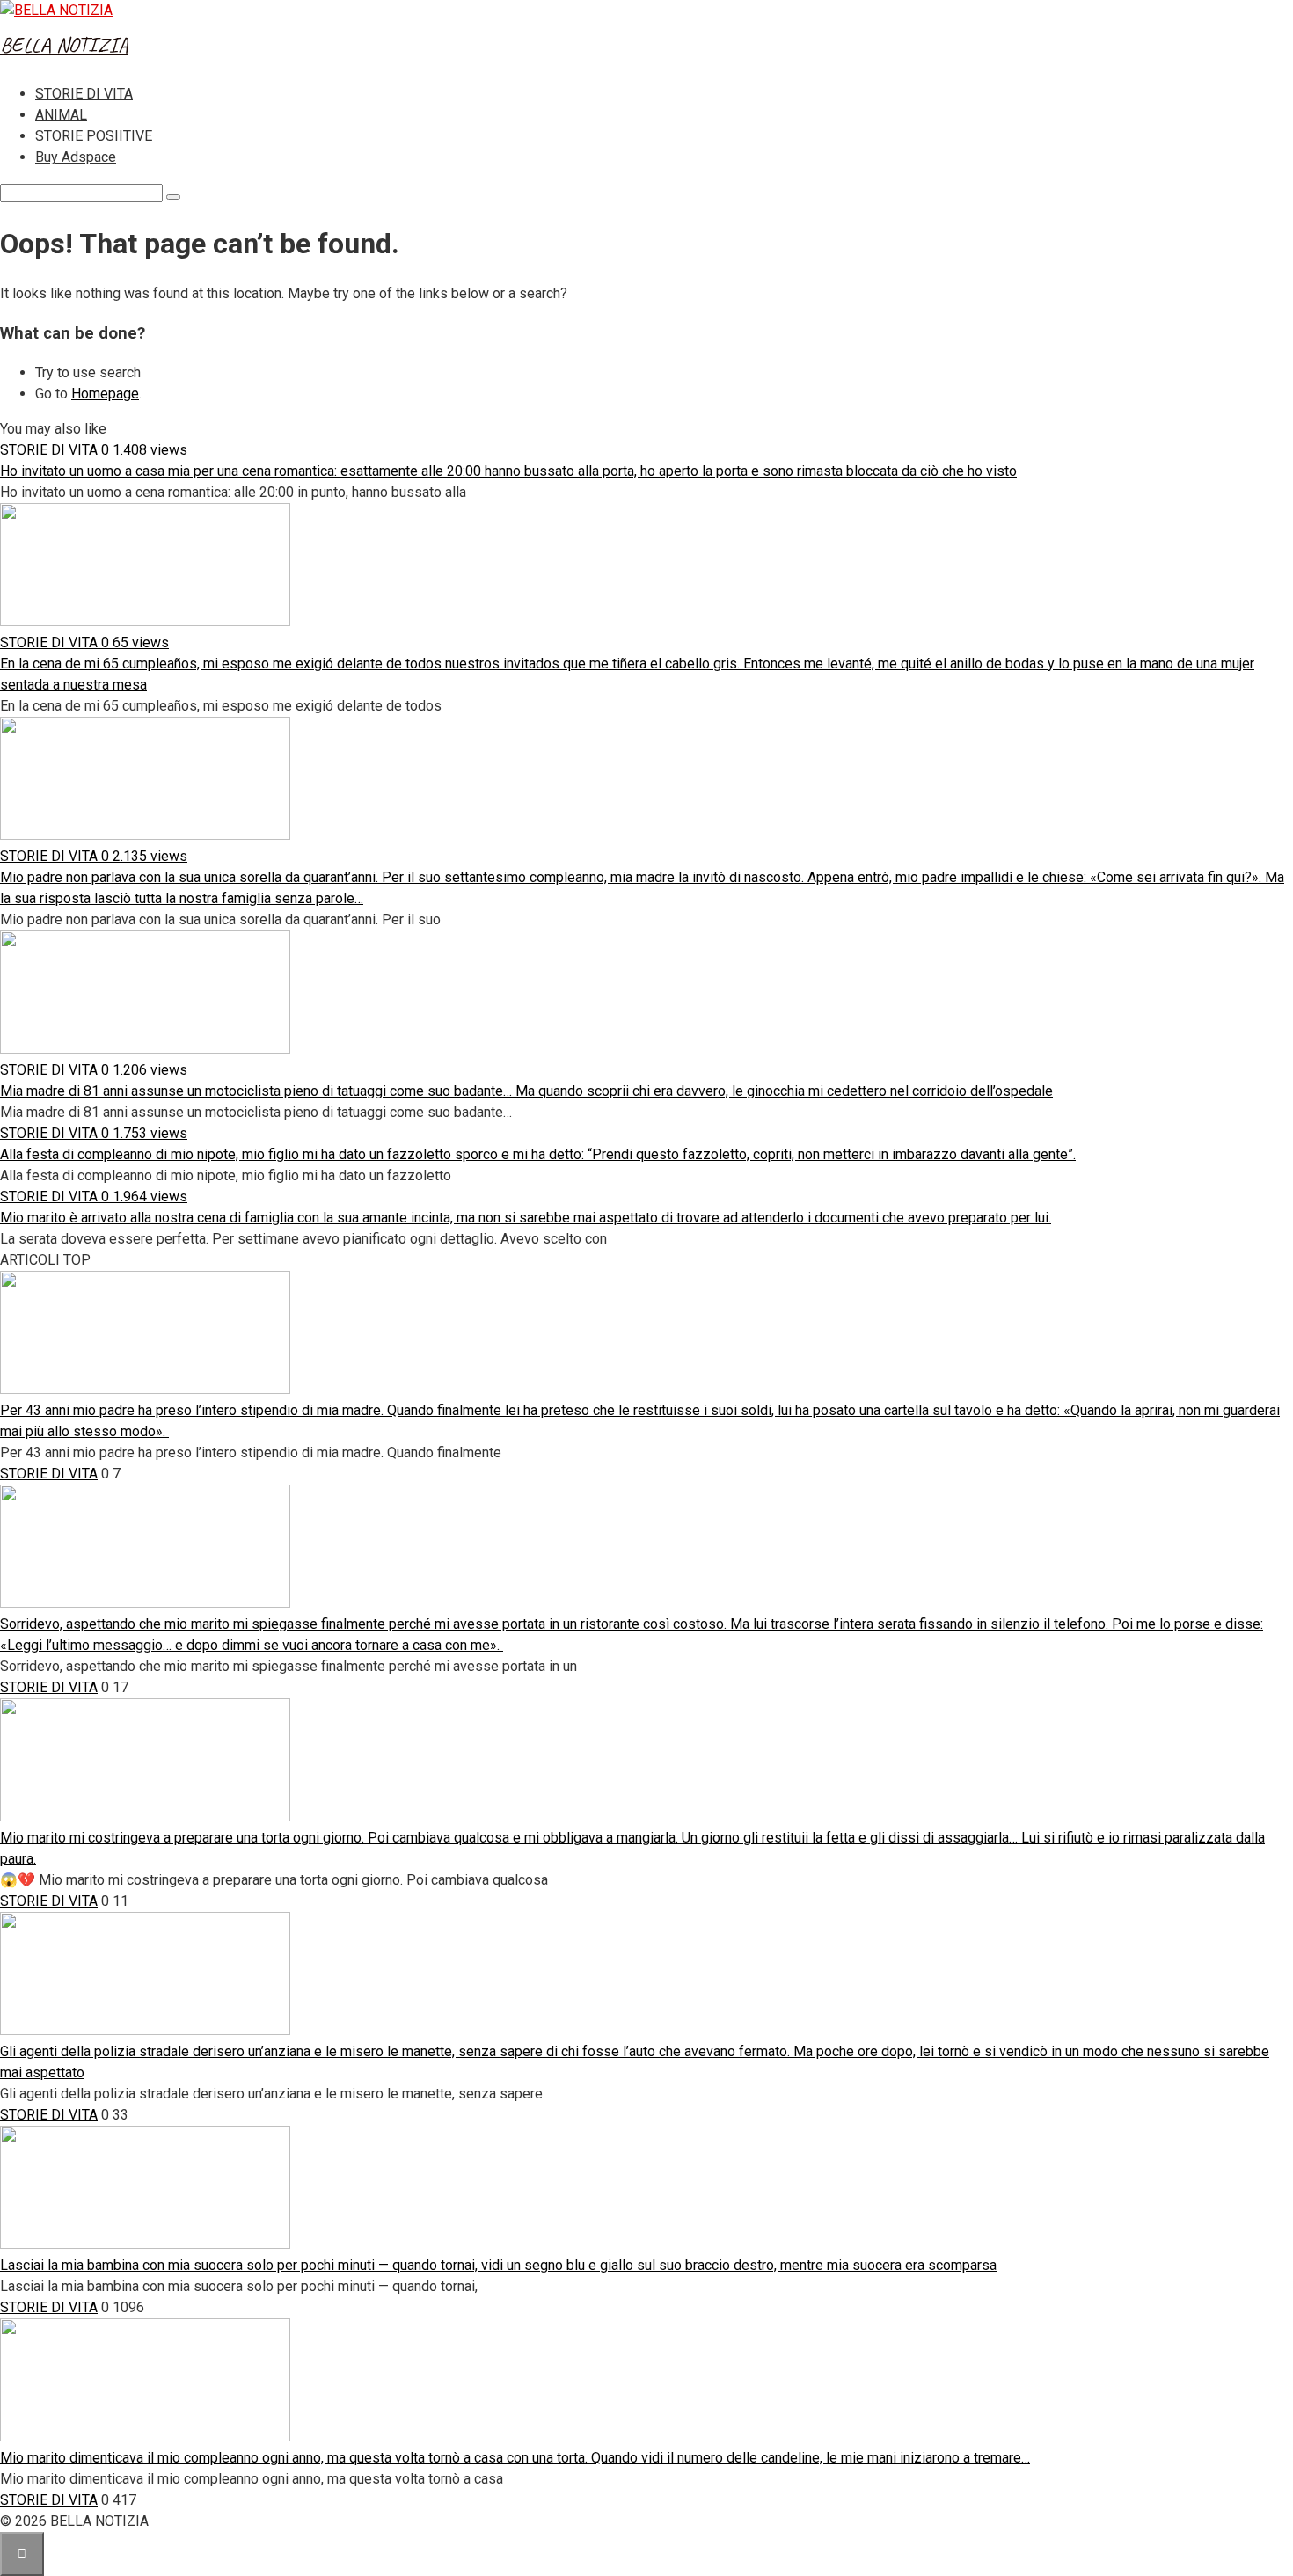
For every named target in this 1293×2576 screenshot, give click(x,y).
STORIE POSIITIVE (94, 136)
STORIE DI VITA (84, 94)
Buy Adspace (76, 157)
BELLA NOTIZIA (64, 45)
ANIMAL (61, 115)
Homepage (105, 394)
